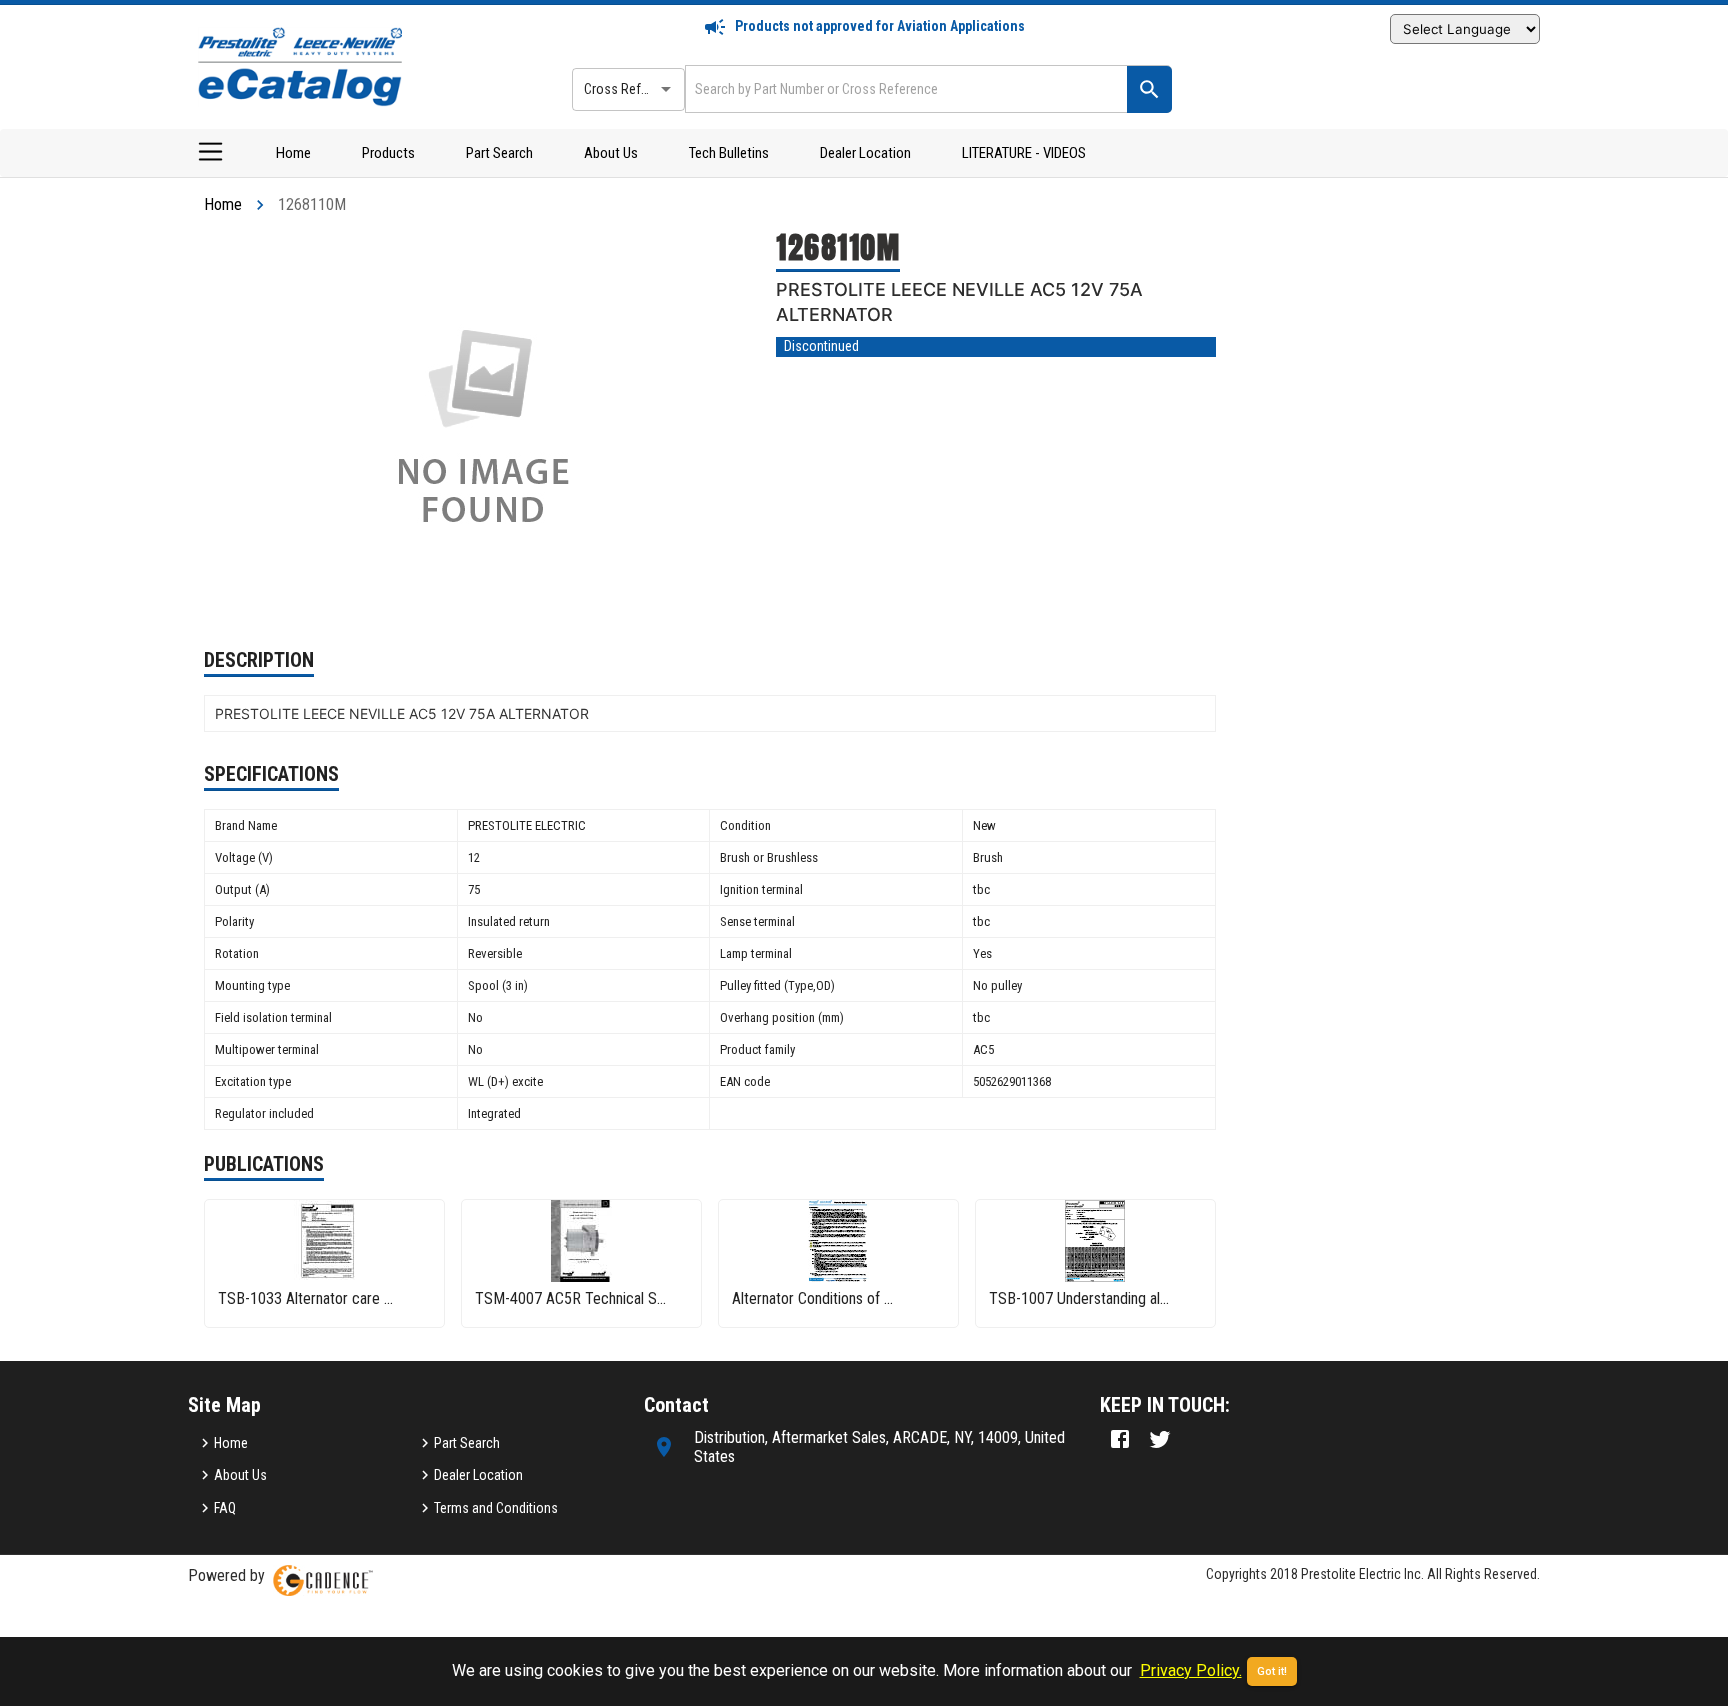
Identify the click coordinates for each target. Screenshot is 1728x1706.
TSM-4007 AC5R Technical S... (570, 1298)
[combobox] (904, 88)
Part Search (499, 153)
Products (388, 153)
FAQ (225, 1508)
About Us (611, 153)
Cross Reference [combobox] (632, 89)
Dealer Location (865, 153)
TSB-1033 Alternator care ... (305, 1298)
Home (293, 153)
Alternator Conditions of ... (812, 1298)
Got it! (1272, 1671)
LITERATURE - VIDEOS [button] (1024, 153)
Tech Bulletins (729, 153)
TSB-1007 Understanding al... (1079, 1298)
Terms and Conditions (496, 1508)
